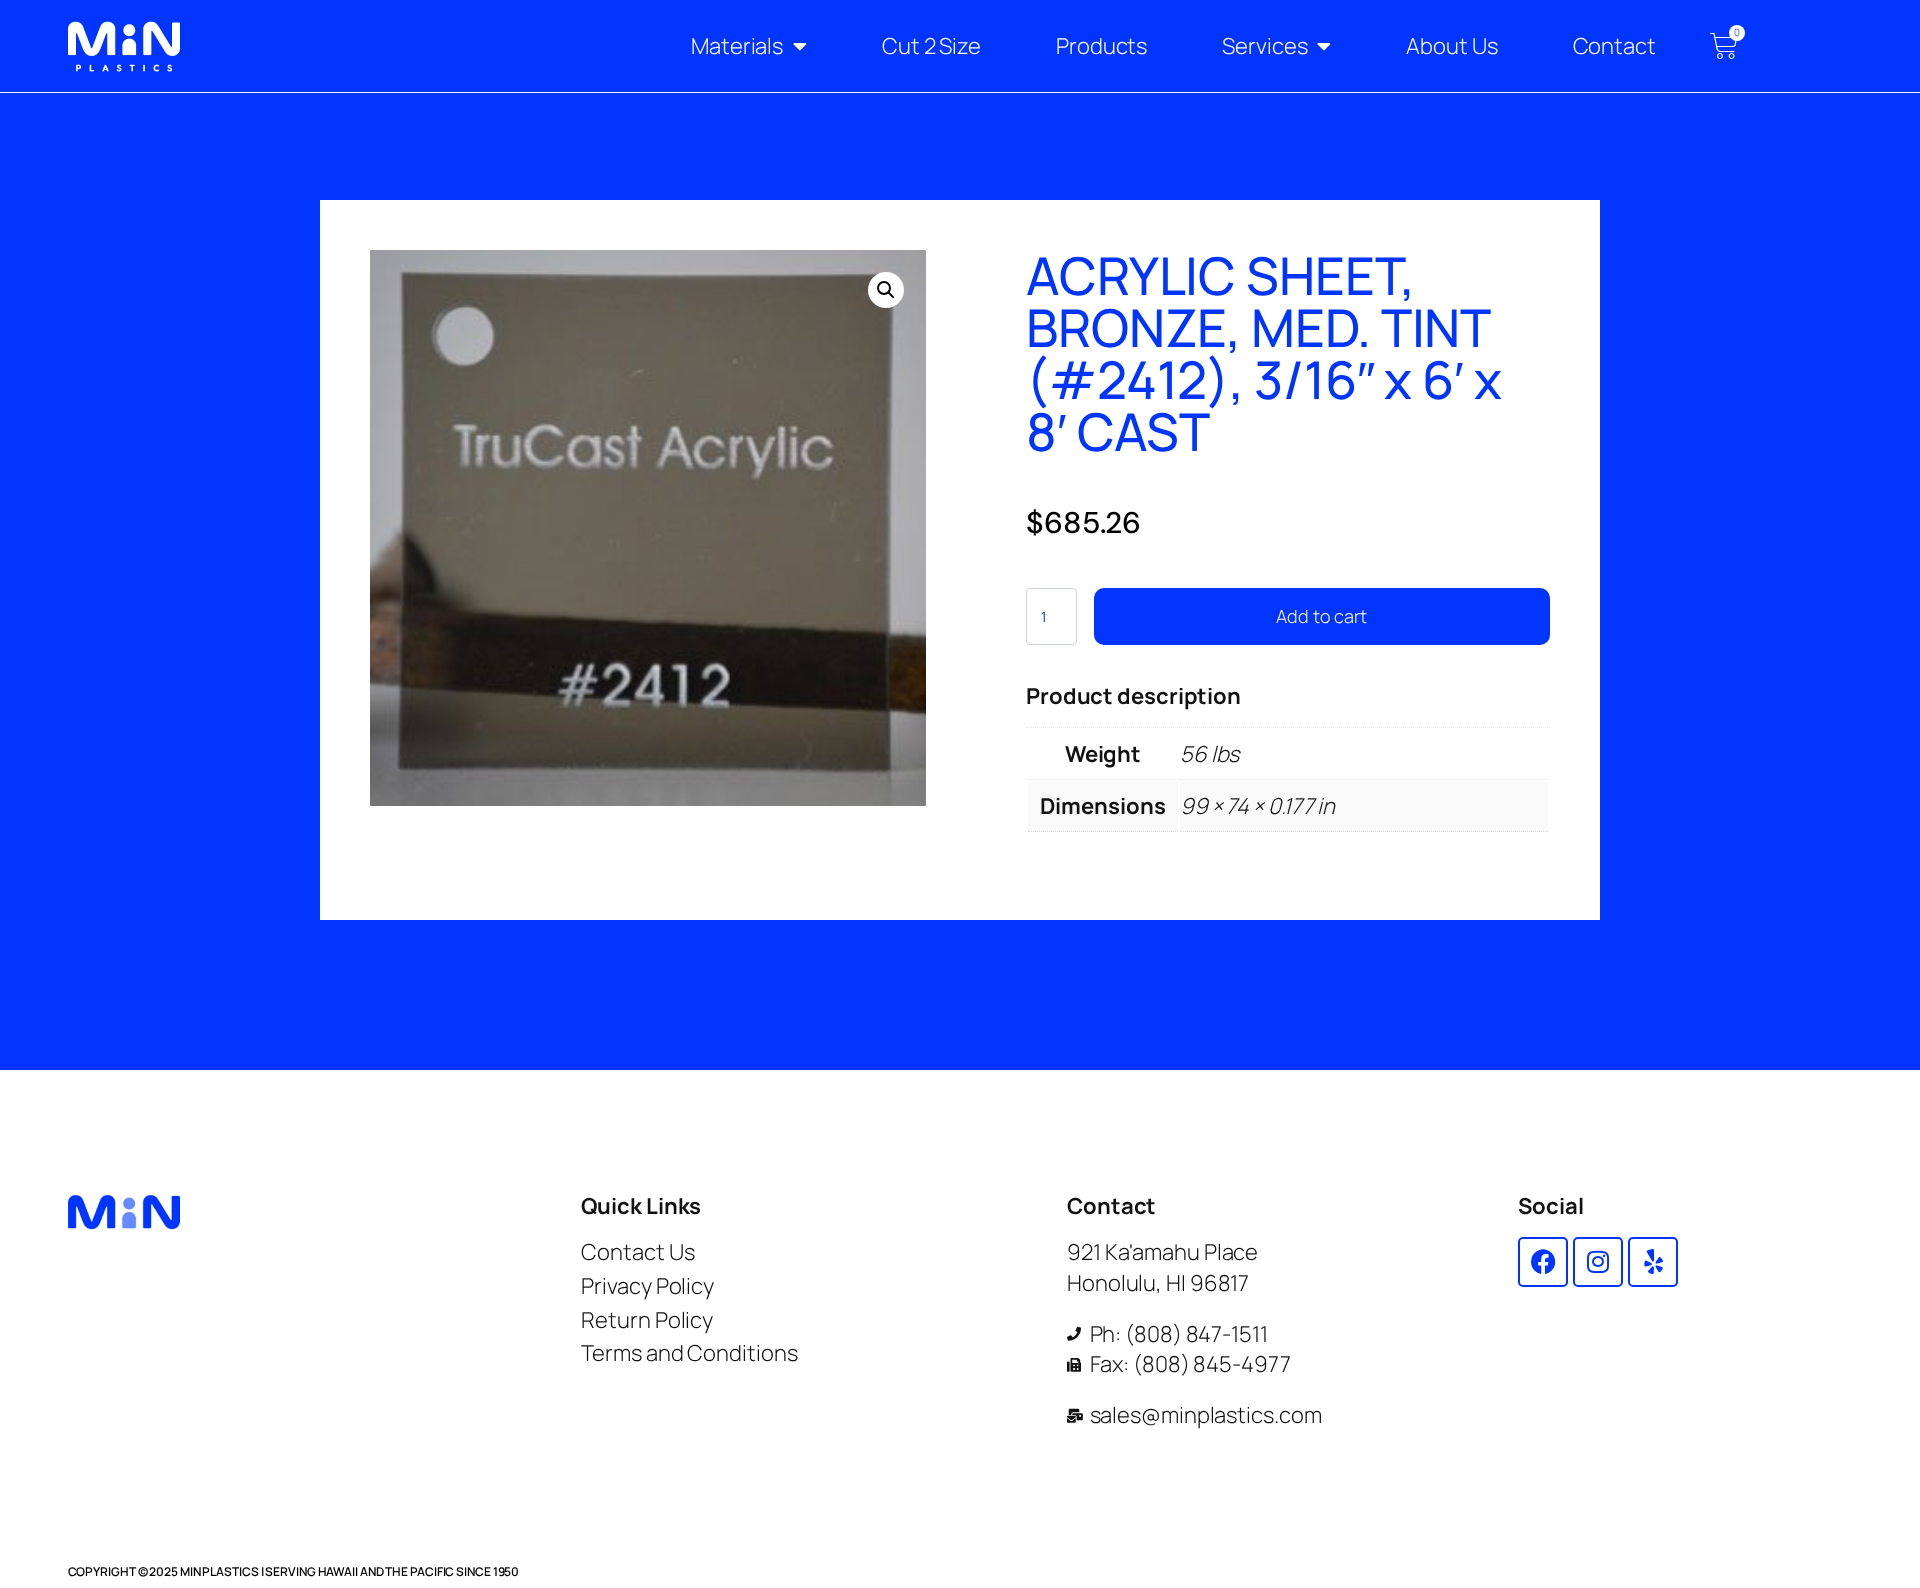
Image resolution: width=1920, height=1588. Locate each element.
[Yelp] (1653, 1262)
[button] (886, 290)
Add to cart (1321, 616)
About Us (1451, 46)
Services (1264, 46)
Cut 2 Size (931, 46)
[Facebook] (1543, 1262)
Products (1101, 46)
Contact (1614, 46)
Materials (737, 46)
